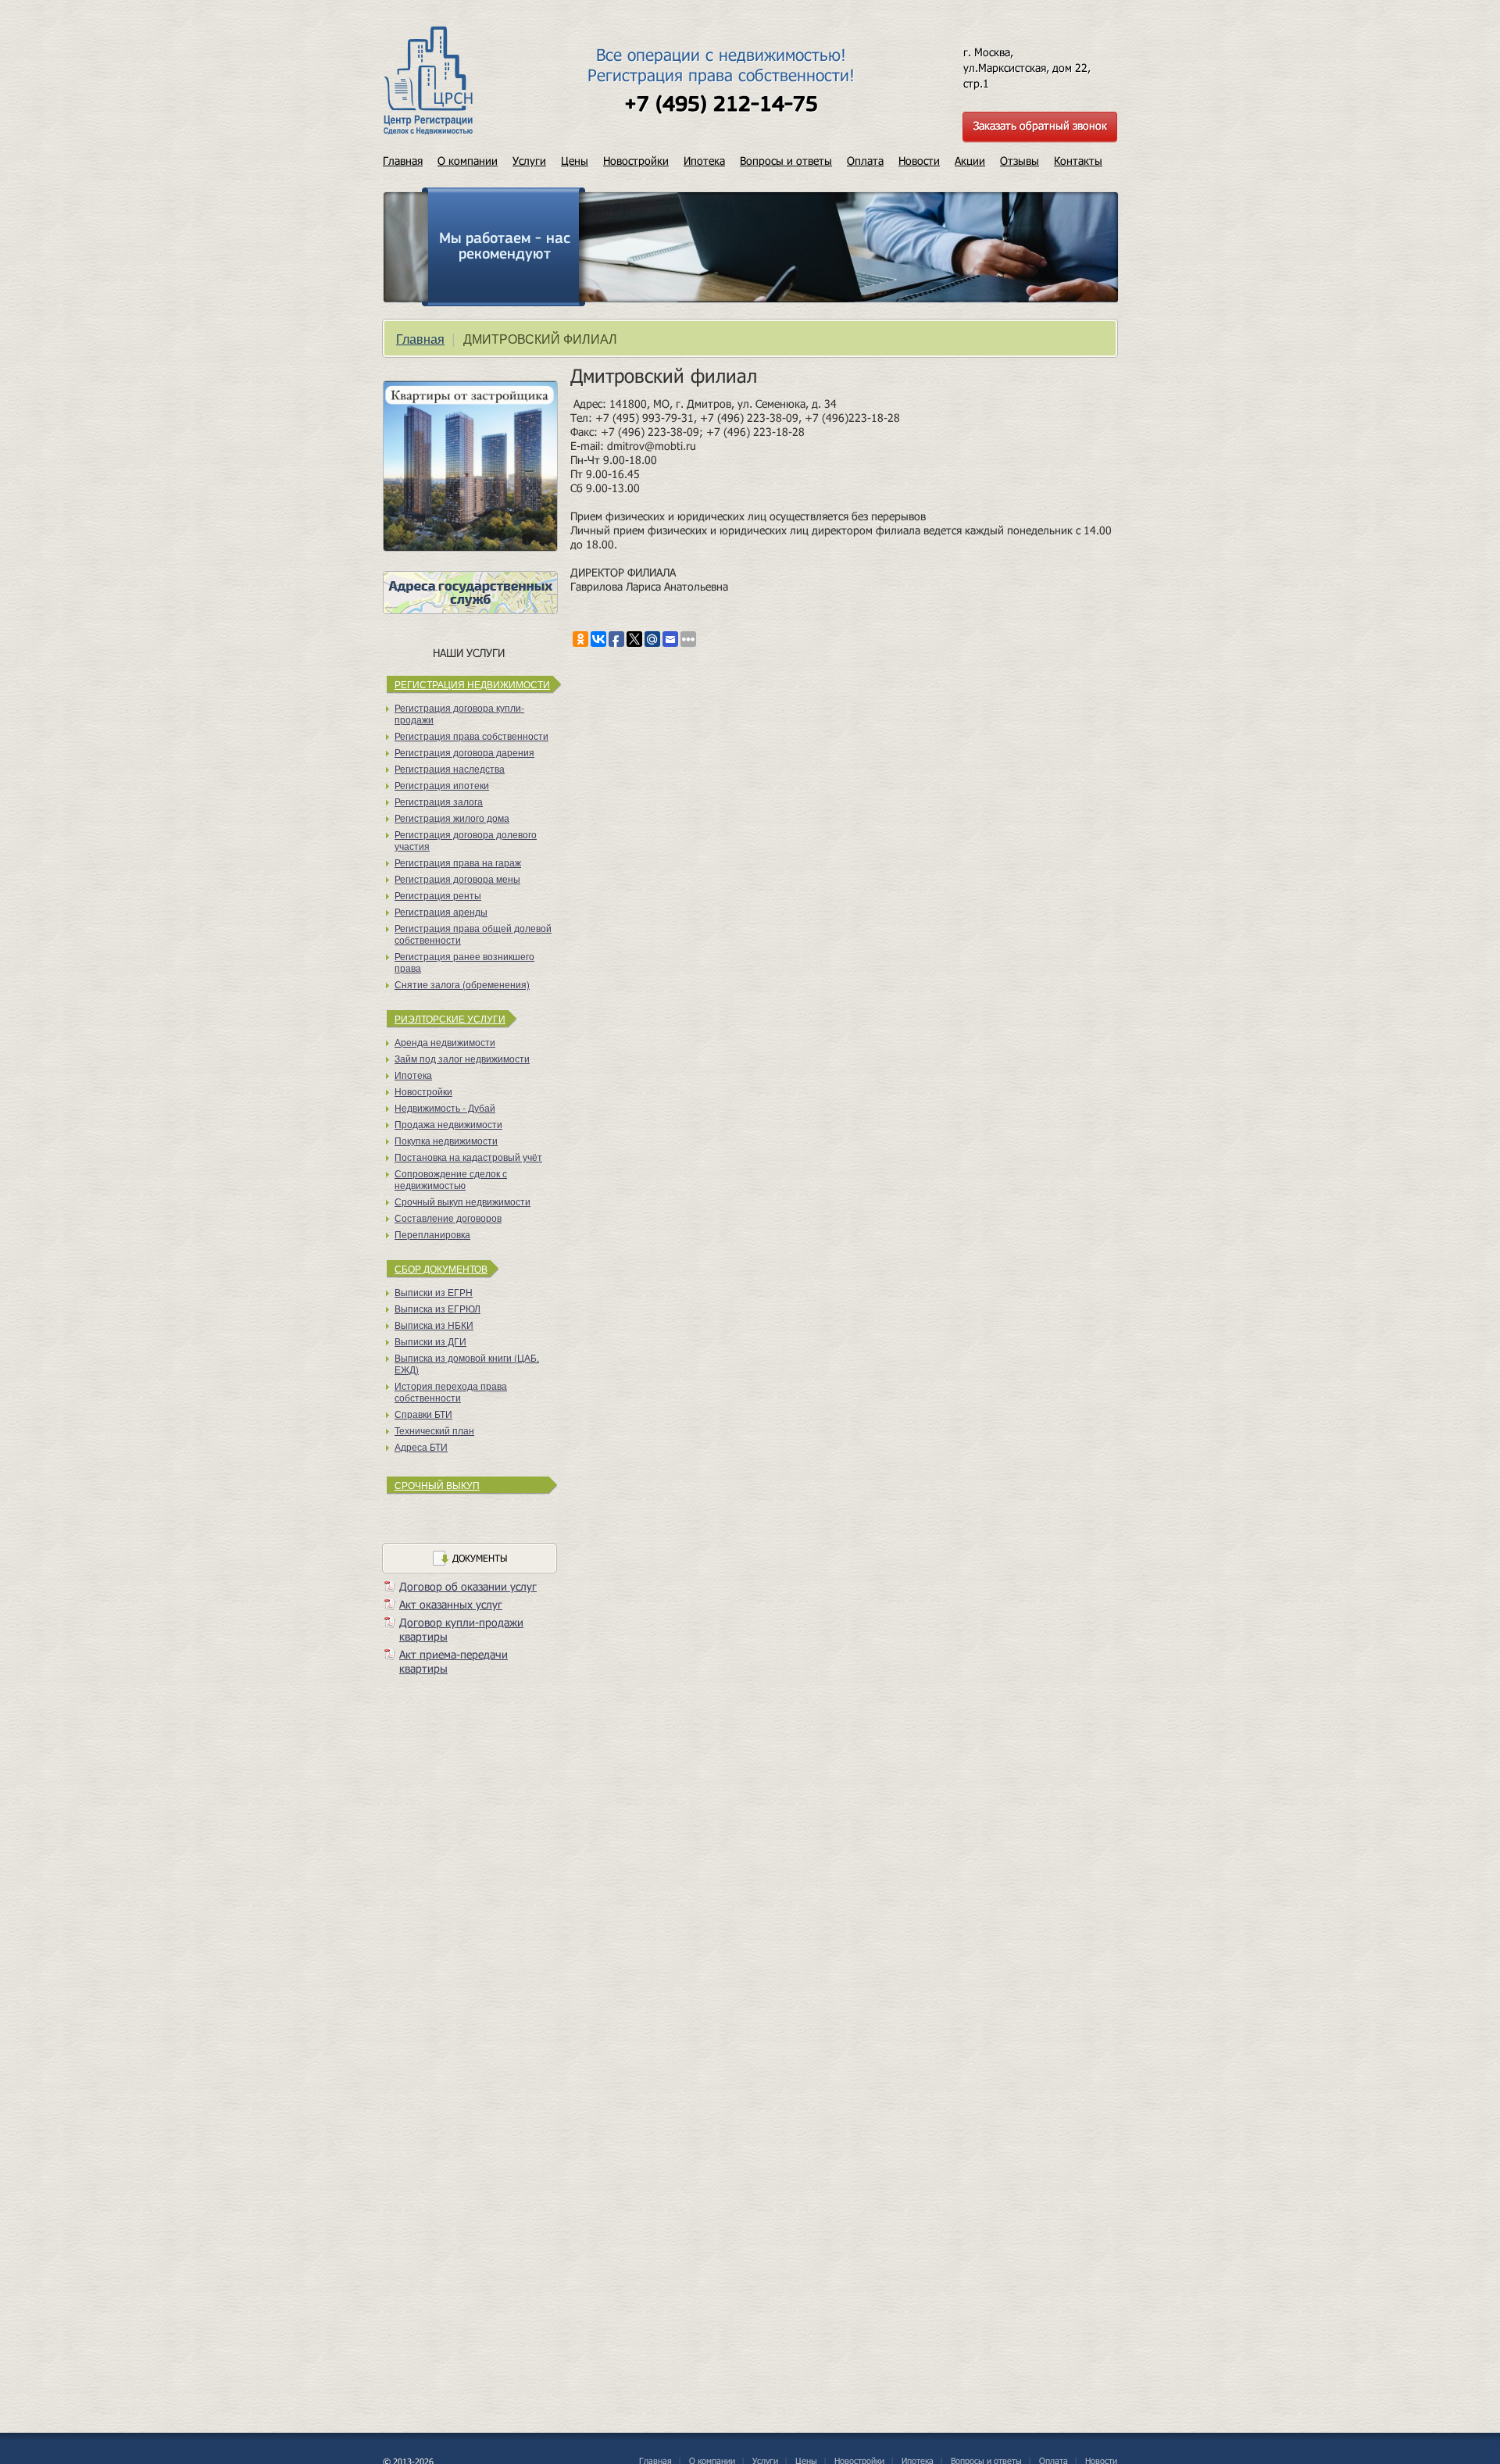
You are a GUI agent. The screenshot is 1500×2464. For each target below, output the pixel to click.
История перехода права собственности (451, 1391)
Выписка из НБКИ (434, 1325)
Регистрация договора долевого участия (466, 840)
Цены (575, 161)
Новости (919, 161)
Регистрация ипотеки (442, 785)
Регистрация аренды (441, 911)
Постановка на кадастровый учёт (468, 1157)
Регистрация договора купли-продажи (459, 713)
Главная (403, 161)
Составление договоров (448, 1218)
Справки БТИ (423, 1414)
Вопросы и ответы (786, 161)
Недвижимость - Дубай (445, 1107)
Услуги (529, 161)
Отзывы (1020, 161)
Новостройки (636, 161)
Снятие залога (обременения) (462, 984)
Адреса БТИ (421, 1446)
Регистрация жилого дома (452, 818)
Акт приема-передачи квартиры (454, 1661)
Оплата (865, 161)
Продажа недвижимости (448, 1124)
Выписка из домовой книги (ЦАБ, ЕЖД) (467, 1363)
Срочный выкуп (437, 1485)
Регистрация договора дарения (464, 752)
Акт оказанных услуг (451, 1604)
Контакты (1078, 161)
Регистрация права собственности (471, 736)
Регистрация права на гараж (458, 862)
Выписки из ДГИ (430, 1341)
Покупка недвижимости (446, 1140)
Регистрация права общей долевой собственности (473, 934)
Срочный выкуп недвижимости (462, 1201)
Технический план (434, 1430)
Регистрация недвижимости (472, 684)
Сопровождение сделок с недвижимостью (451, 1179)
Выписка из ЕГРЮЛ (437, 1308)
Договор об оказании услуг (468, 1586)
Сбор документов (441, 1268)
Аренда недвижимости (445, 1042)
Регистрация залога (439, 801)
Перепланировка (432, 1234)
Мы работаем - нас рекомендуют (505, 247)
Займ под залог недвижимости (462, 1058)
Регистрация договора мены (457, 878)
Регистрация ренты (438, 895)
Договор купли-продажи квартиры (461, 1629)
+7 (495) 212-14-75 (721, 105)
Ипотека (704, 161)
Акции (970, 161)
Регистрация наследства (450, 768)
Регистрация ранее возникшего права (464, 962)
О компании (468, 161)
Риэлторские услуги (450, 1018)
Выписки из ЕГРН (434, 1292)
